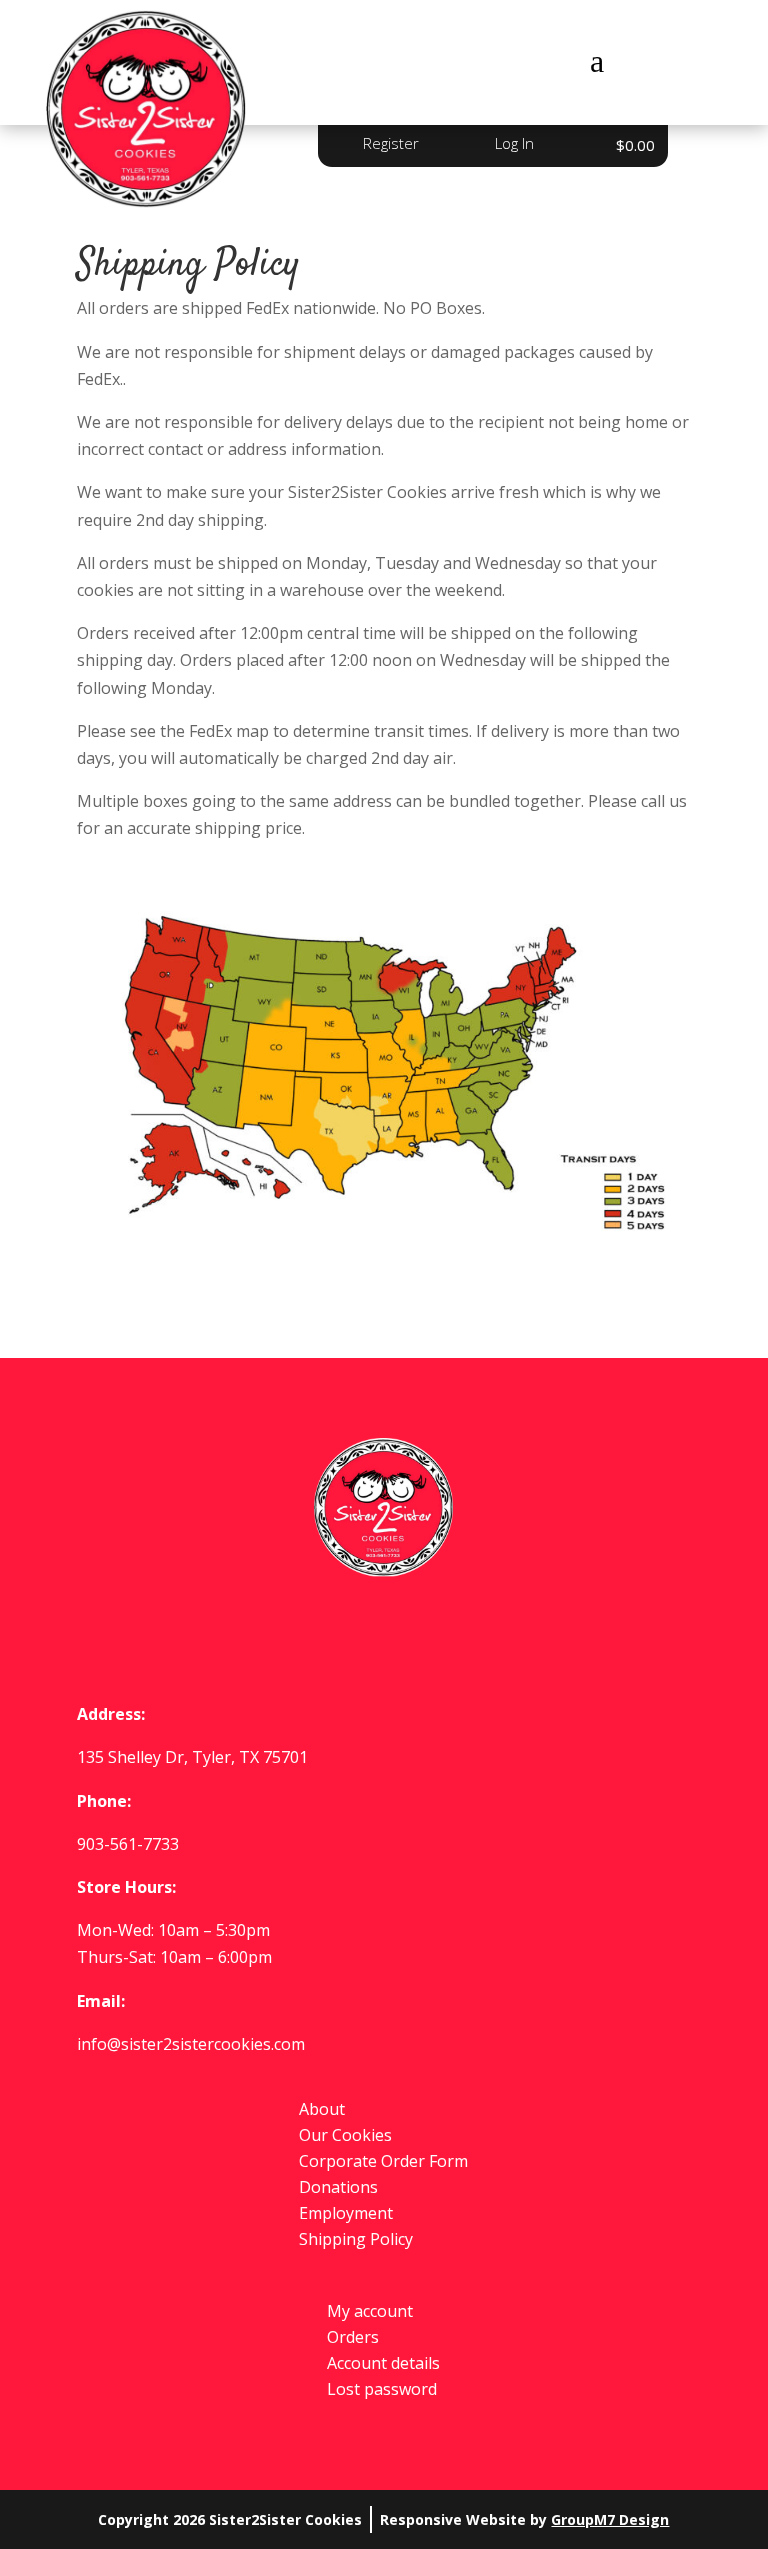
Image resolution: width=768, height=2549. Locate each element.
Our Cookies (345, 2135)
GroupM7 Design (610, 2519)
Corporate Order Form (383, 2161)
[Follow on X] (384, 1635)
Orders (353, 2337)
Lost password (382, 2389)
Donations (338, 2187)
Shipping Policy (356, 2239)
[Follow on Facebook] (320, 1635)
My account (370, 2311)
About (322, 2109)
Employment (346, 2213)
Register (391, 143)
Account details (383, 2363)
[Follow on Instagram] (448, 1635)
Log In (514, 143)
